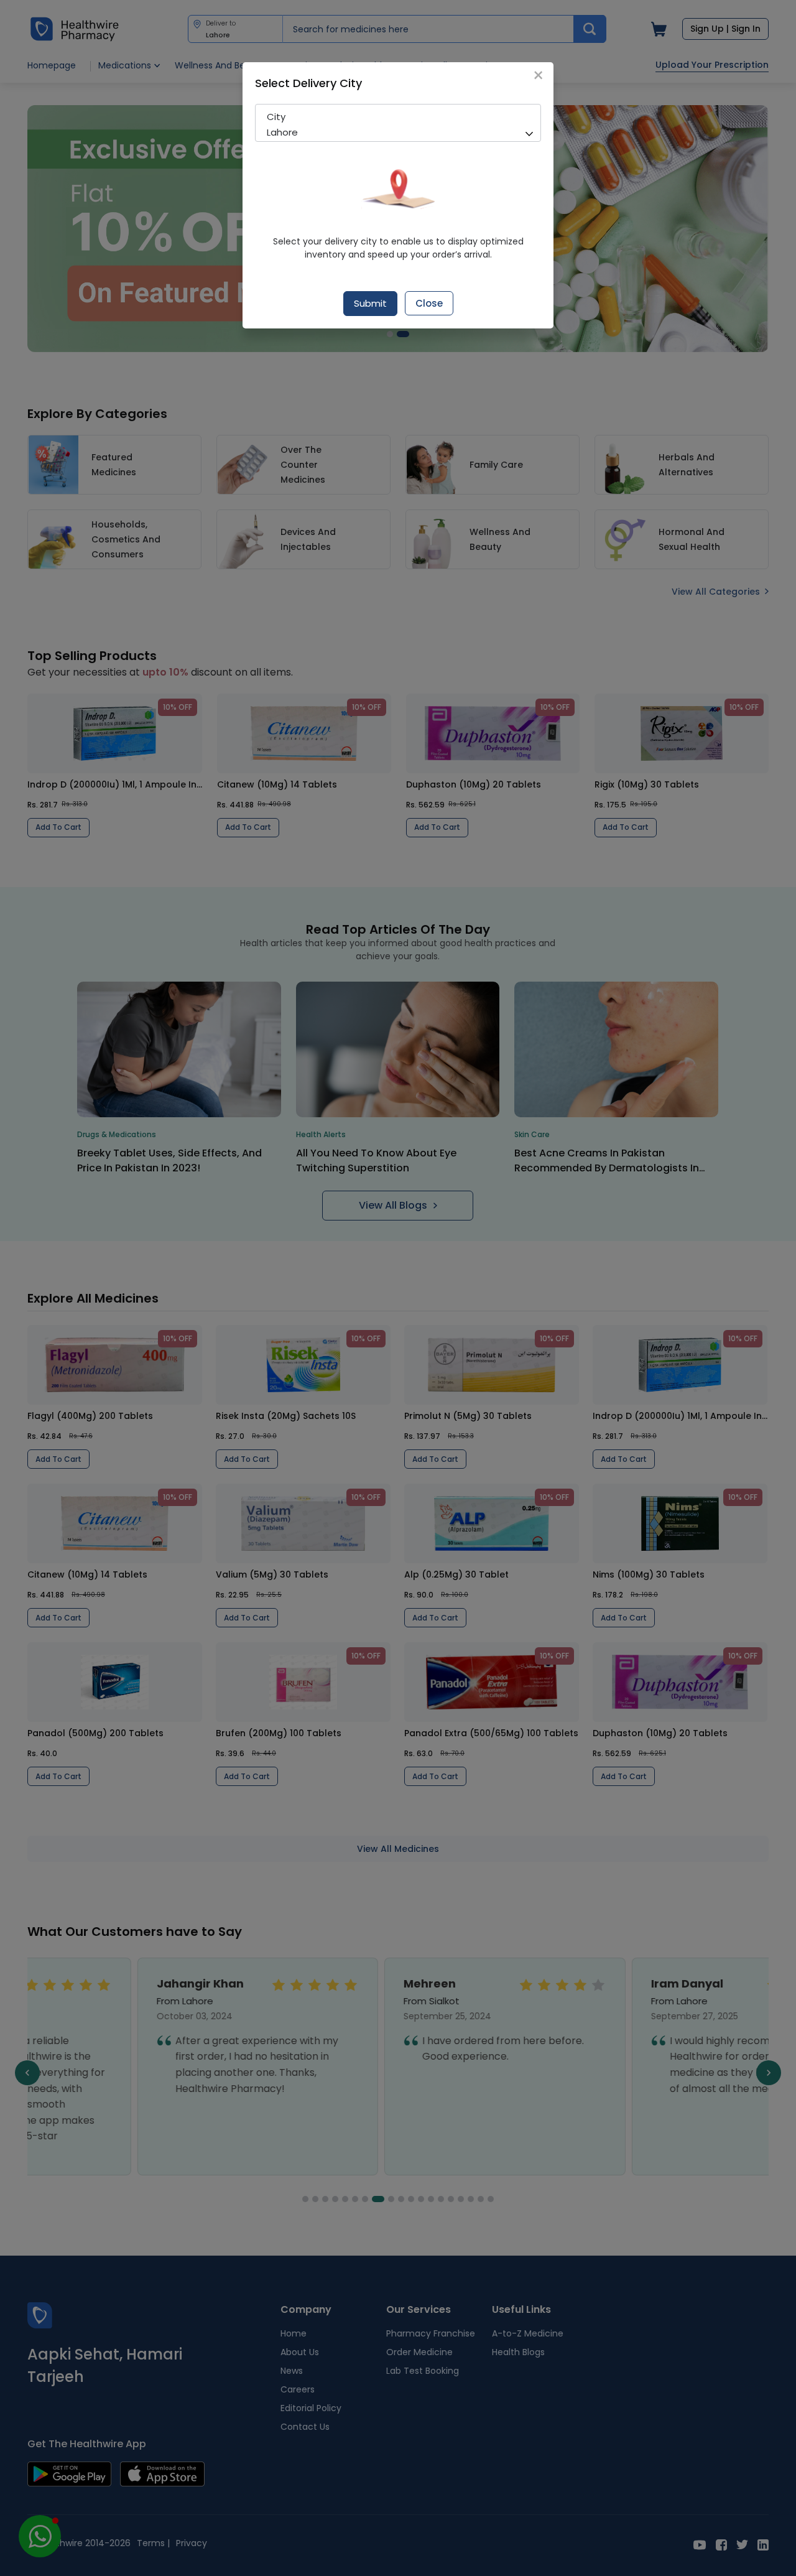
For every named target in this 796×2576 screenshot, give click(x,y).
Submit (370, 303)
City (276, 117)
